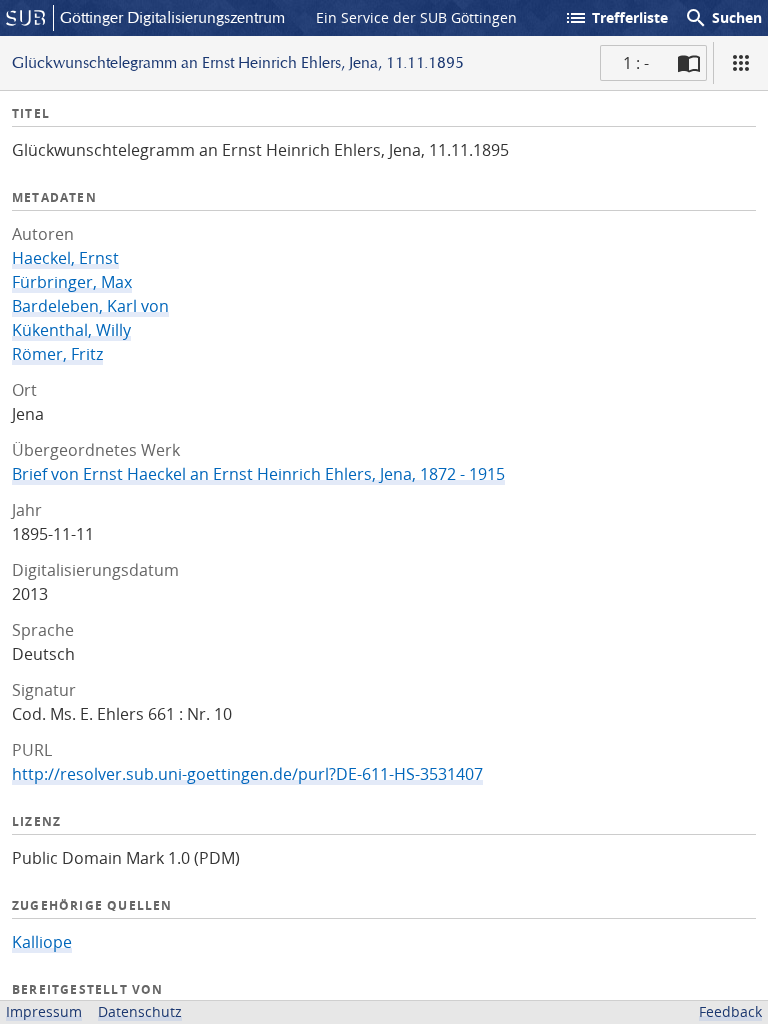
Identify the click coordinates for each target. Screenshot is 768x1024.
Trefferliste (616, 18)
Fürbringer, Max (72, 282)
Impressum (44, 1011)
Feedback (730, 1011)
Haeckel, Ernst (65, 258)
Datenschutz (140, 1011)
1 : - (636, 63)
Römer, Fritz (57, 354)
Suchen (723, 18)
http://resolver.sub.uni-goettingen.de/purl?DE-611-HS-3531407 (247, 774)
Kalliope (42, 942)
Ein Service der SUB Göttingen (416, 17)
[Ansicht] (741, 63)
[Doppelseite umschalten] (689, 63)
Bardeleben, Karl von (90, 306)
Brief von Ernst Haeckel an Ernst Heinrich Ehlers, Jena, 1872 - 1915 (258, 474)
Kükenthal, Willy (71, 330)
